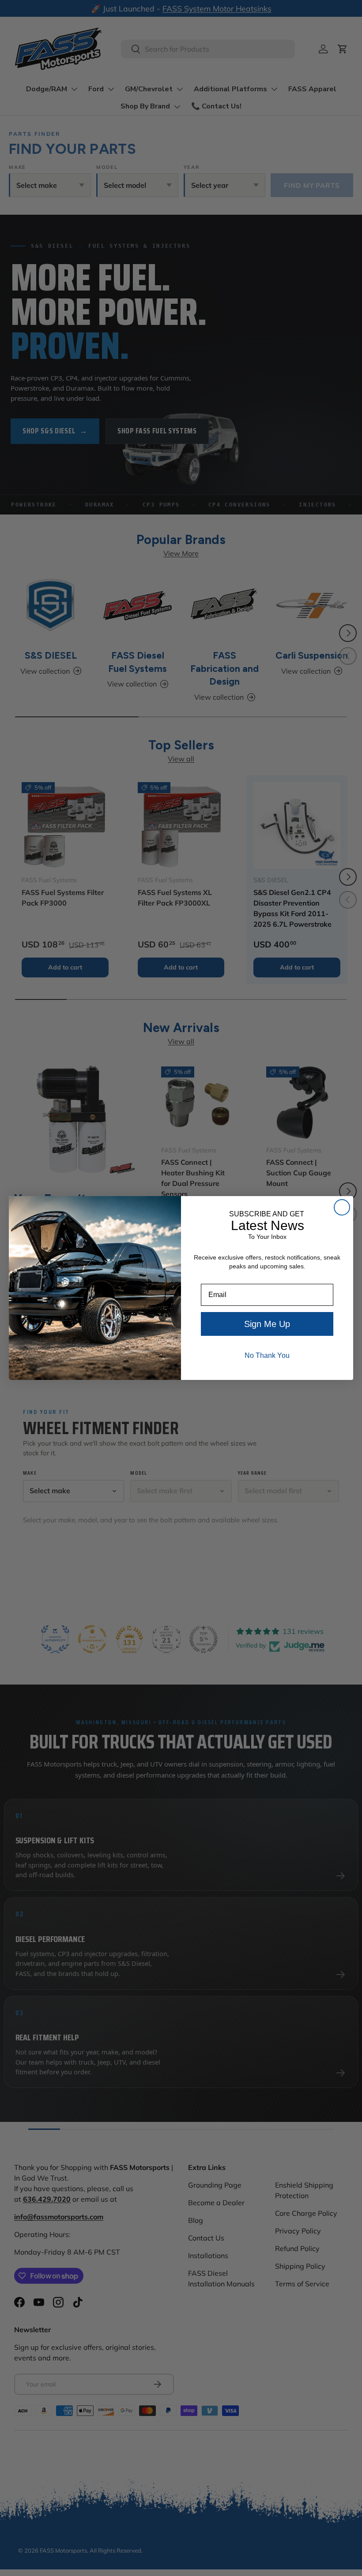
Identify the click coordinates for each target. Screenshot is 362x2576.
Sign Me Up (267, 1324)
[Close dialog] (342, 1207)
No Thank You (267, 1355)
